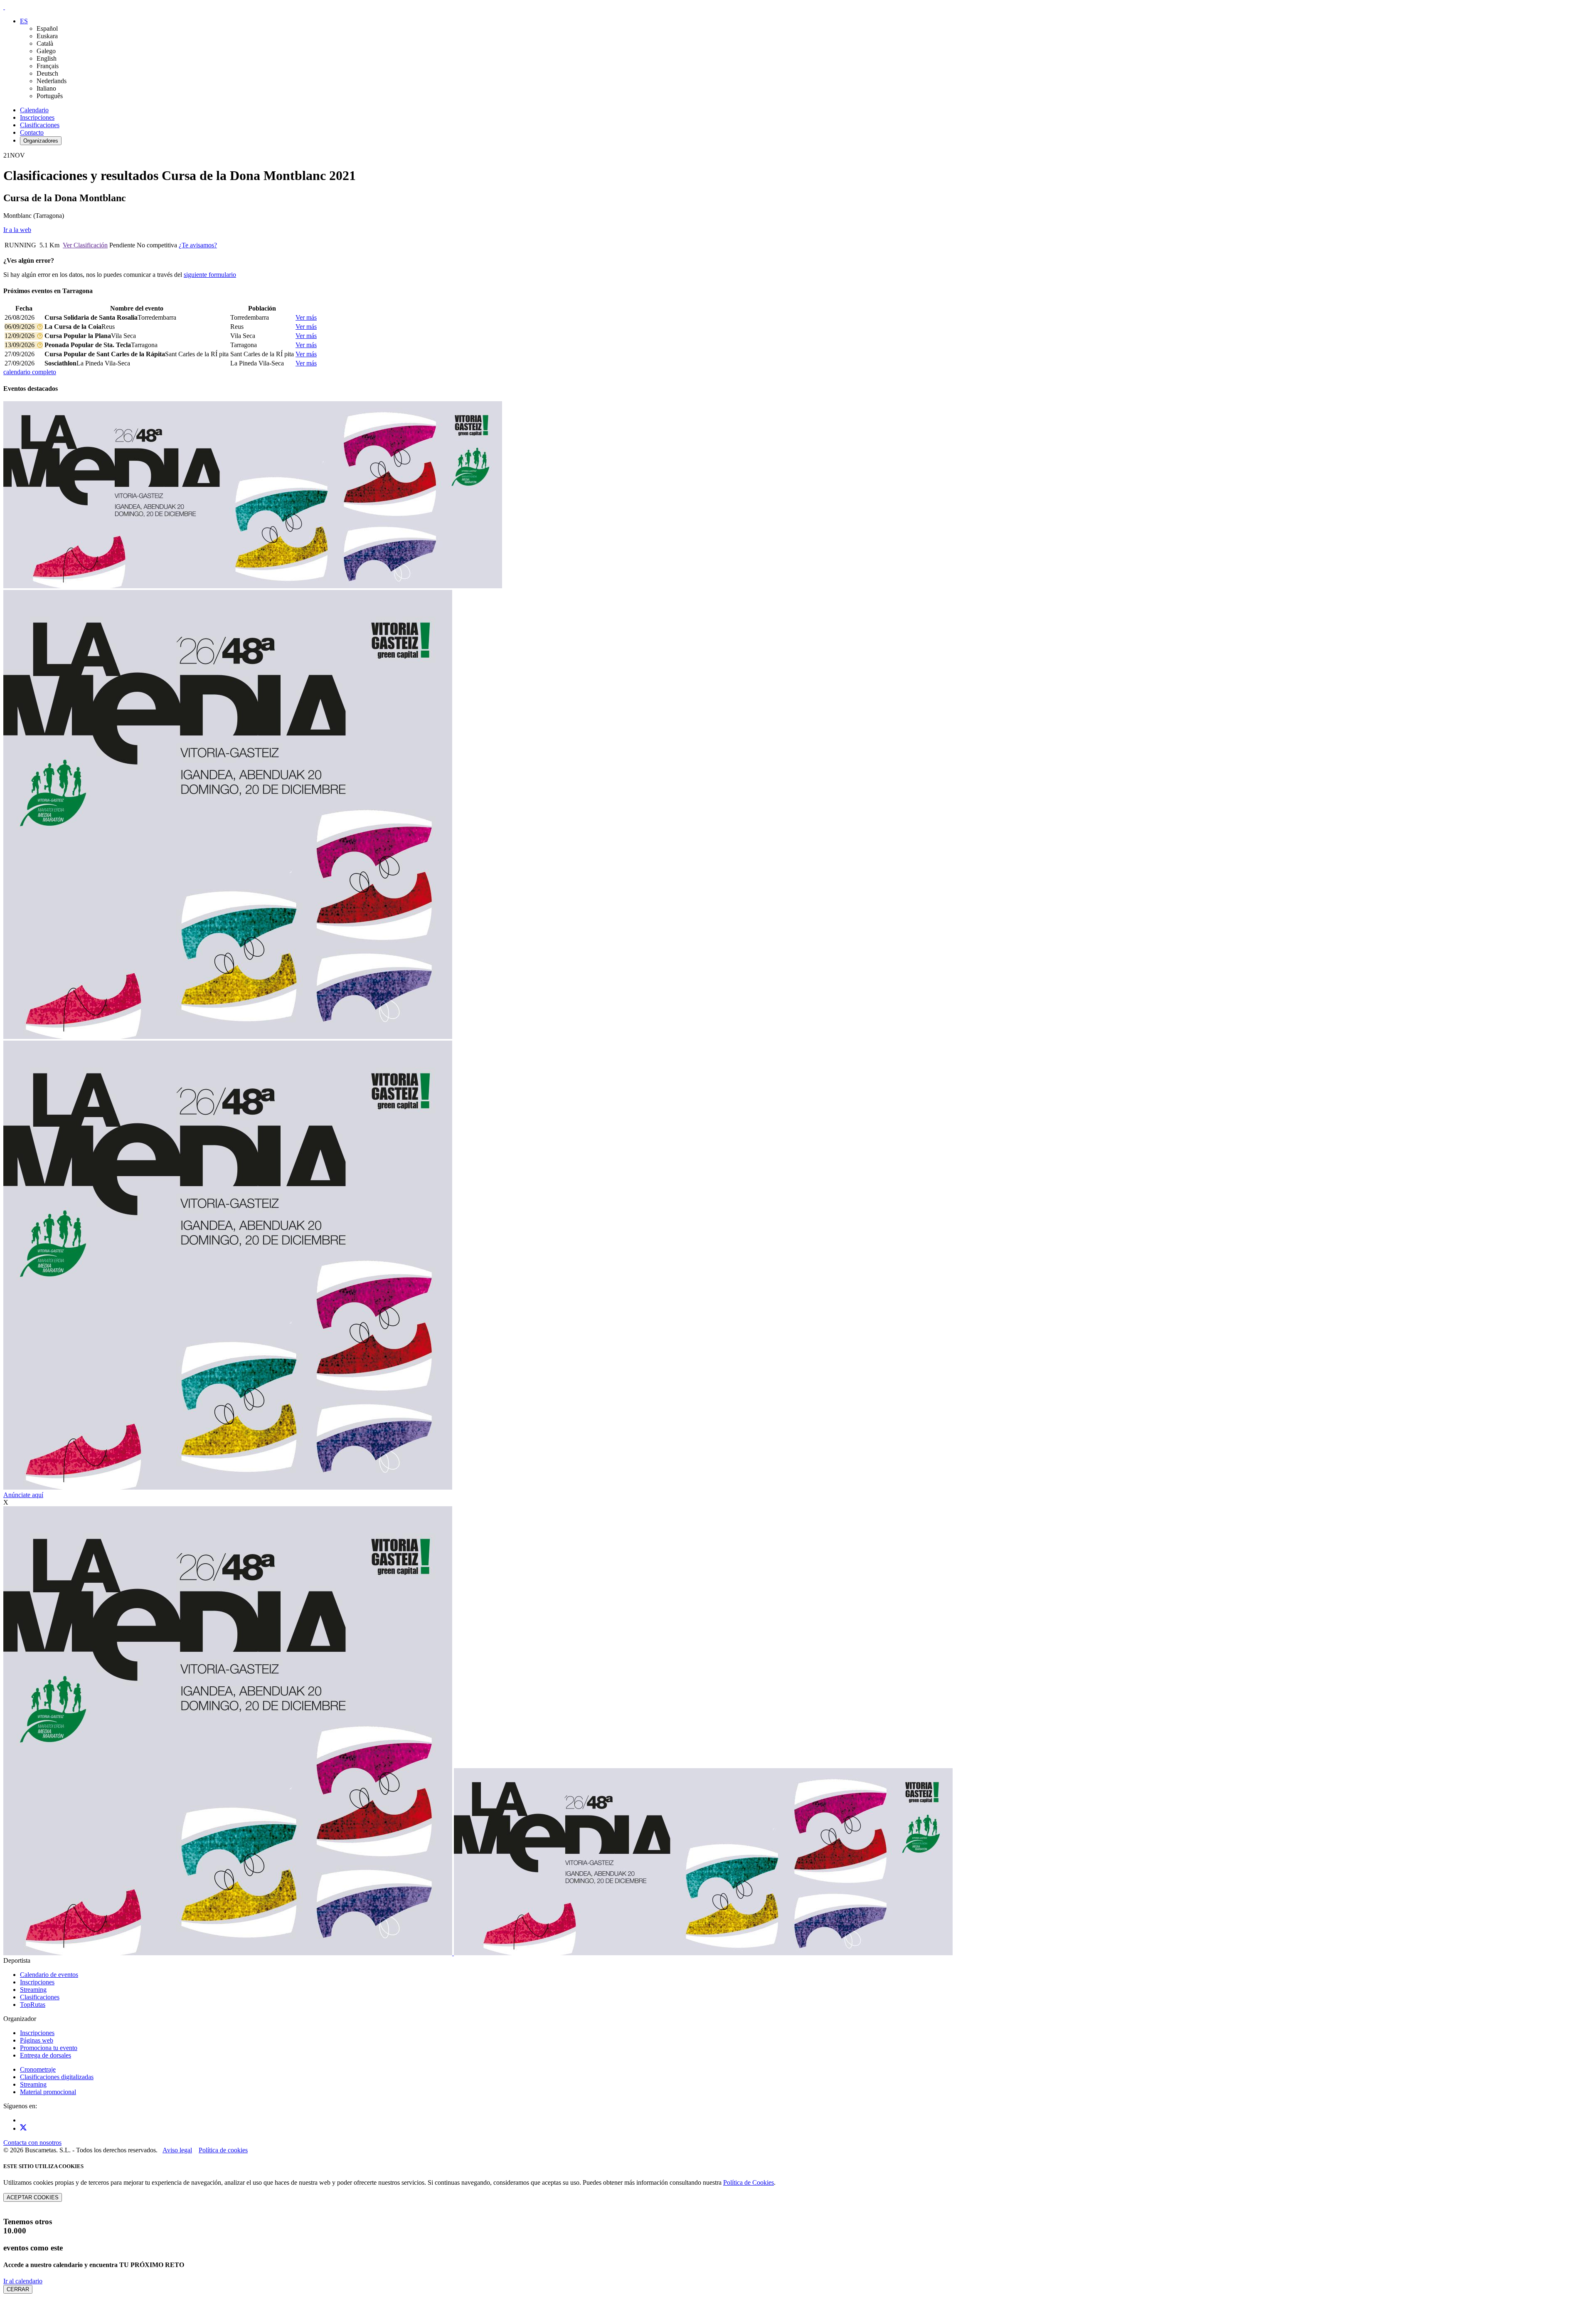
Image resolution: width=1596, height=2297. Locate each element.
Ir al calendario (23, 2281)
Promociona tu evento (49, 2048)
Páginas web (37, 2040)
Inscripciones (37, 117)
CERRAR (18, 2289)
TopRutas (33, 2005)
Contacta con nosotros (32, 2143)
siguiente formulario (210, 275)
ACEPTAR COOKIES (33, 2197)
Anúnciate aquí (23, 1495)
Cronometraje (38, 2069)
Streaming (33, 1990)
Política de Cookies (749, 2182)
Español (47, 28)
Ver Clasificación (85, 245)
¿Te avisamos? (198, 245)
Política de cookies (223, 2150)
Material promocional (48, 2092)
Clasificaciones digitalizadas (57, 2077)
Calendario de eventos (49, 1975)
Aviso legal (177, 2150)
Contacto (32, 132)
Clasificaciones (40, 125)
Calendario (34, 110)
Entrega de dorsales (46, 2055)
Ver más (306, 317)
